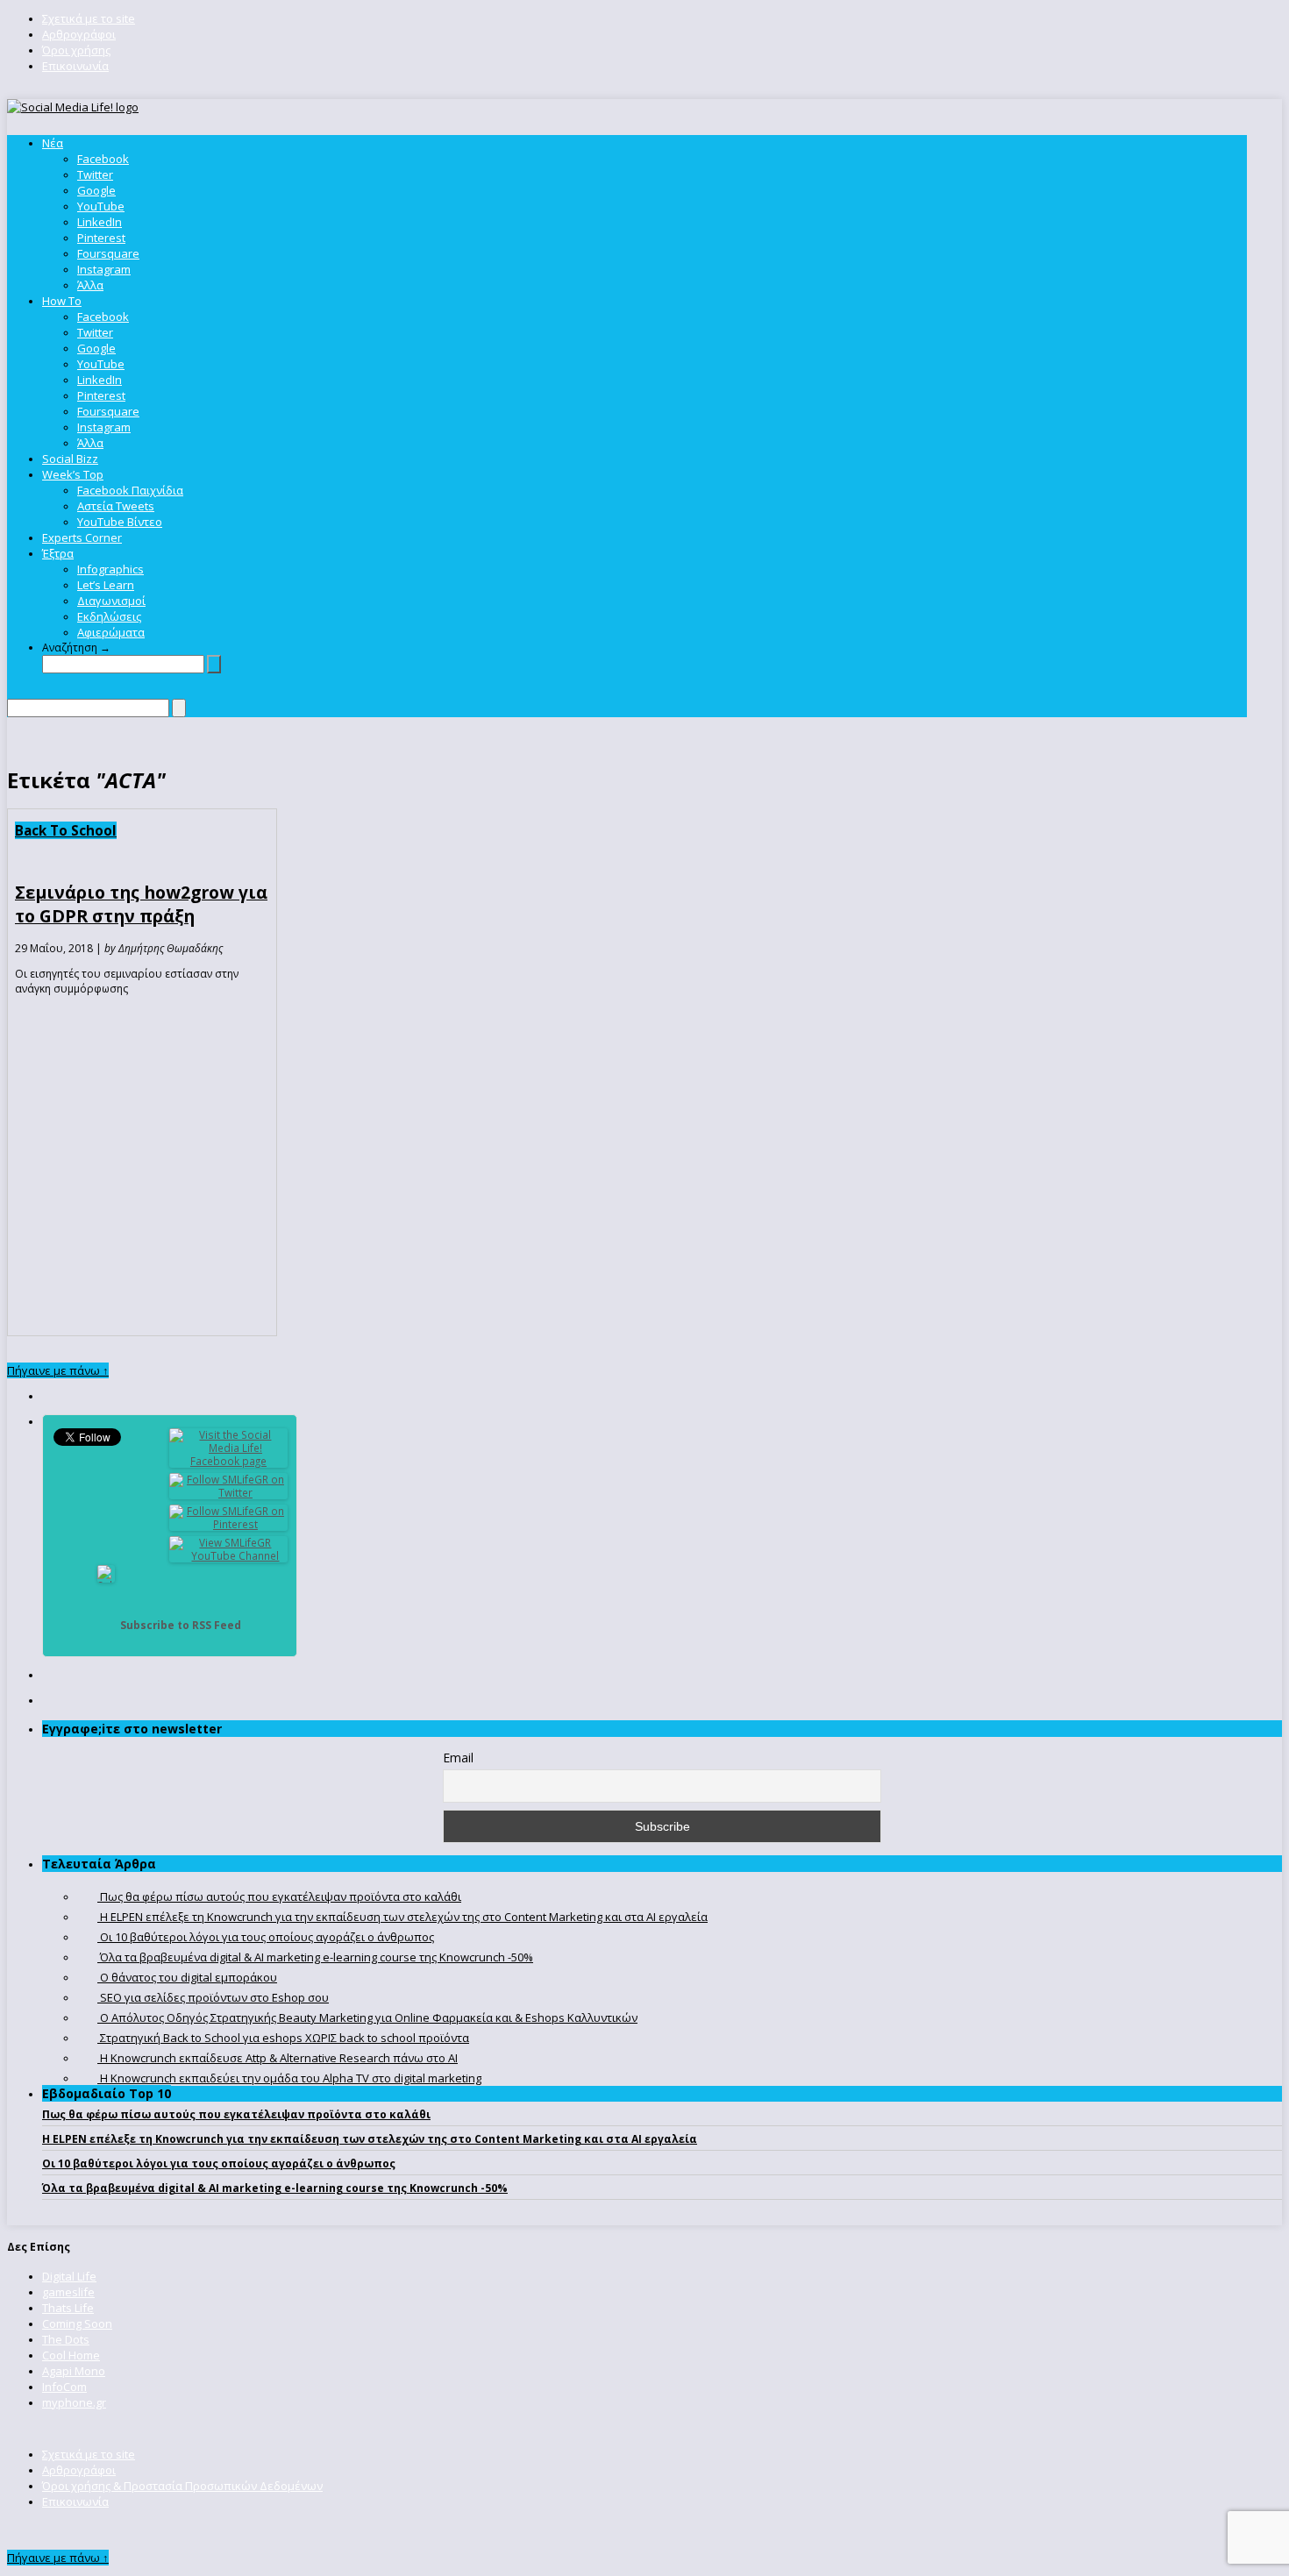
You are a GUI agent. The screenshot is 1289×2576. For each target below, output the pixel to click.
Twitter (95, 174)
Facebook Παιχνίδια (130, 490)
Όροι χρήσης (76, 50)
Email (458, 1758)
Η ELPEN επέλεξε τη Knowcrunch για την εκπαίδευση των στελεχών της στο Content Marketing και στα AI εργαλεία (370, 2139)
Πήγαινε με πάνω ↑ (58, 1370)
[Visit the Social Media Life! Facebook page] (229, 1461)
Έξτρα (58, 553)
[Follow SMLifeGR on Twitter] (229, 1493)
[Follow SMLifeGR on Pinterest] (229, 1524)
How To (62, 301)
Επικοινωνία (75, 66)
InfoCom (64, 2387)
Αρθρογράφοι (79, 34)
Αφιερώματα (111, 632)
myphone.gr (74, 2402)
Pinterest (101, 238)
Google (96, 190)
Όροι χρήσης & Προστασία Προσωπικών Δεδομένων (182, 2486)
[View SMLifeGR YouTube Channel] (229, 1556)
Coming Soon (77, 2323)
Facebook (103, 159)
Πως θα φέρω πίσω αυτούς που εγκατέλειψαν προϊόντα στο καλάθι (236, 2114)
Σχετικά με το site (89, 18)
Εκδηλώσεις (109, 616)
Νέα (53, 143)
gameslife (68, 2292)
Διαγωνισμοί (111, 601)
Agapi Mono (74, 2371)
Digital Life (69, 2276)
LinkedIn (100, 222)
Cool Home (71, 2355)
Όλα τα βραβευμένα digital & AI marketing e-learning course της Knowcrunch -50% (275, 2188)
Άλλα (90, 285)
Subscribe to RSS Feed (181, 1625)
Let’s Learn (106, 585)
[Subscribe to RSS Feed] (106, 1625)
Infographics (110, 569)
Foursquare (108, 253)
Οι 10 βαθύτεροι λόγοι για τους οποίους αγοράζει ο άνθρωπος (219, 2163)
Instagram (104, 269)
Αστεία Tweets (116, 506)
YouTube (101, 206)
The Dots (66, 2339)
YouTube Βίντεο (120, 522)
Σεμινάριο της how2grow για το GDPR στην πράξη (141, 904)
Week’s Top (73, 474)
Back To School (66, 830)
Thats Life (68, 2308)
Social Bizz (70, 459)
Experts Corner (82, 537)
